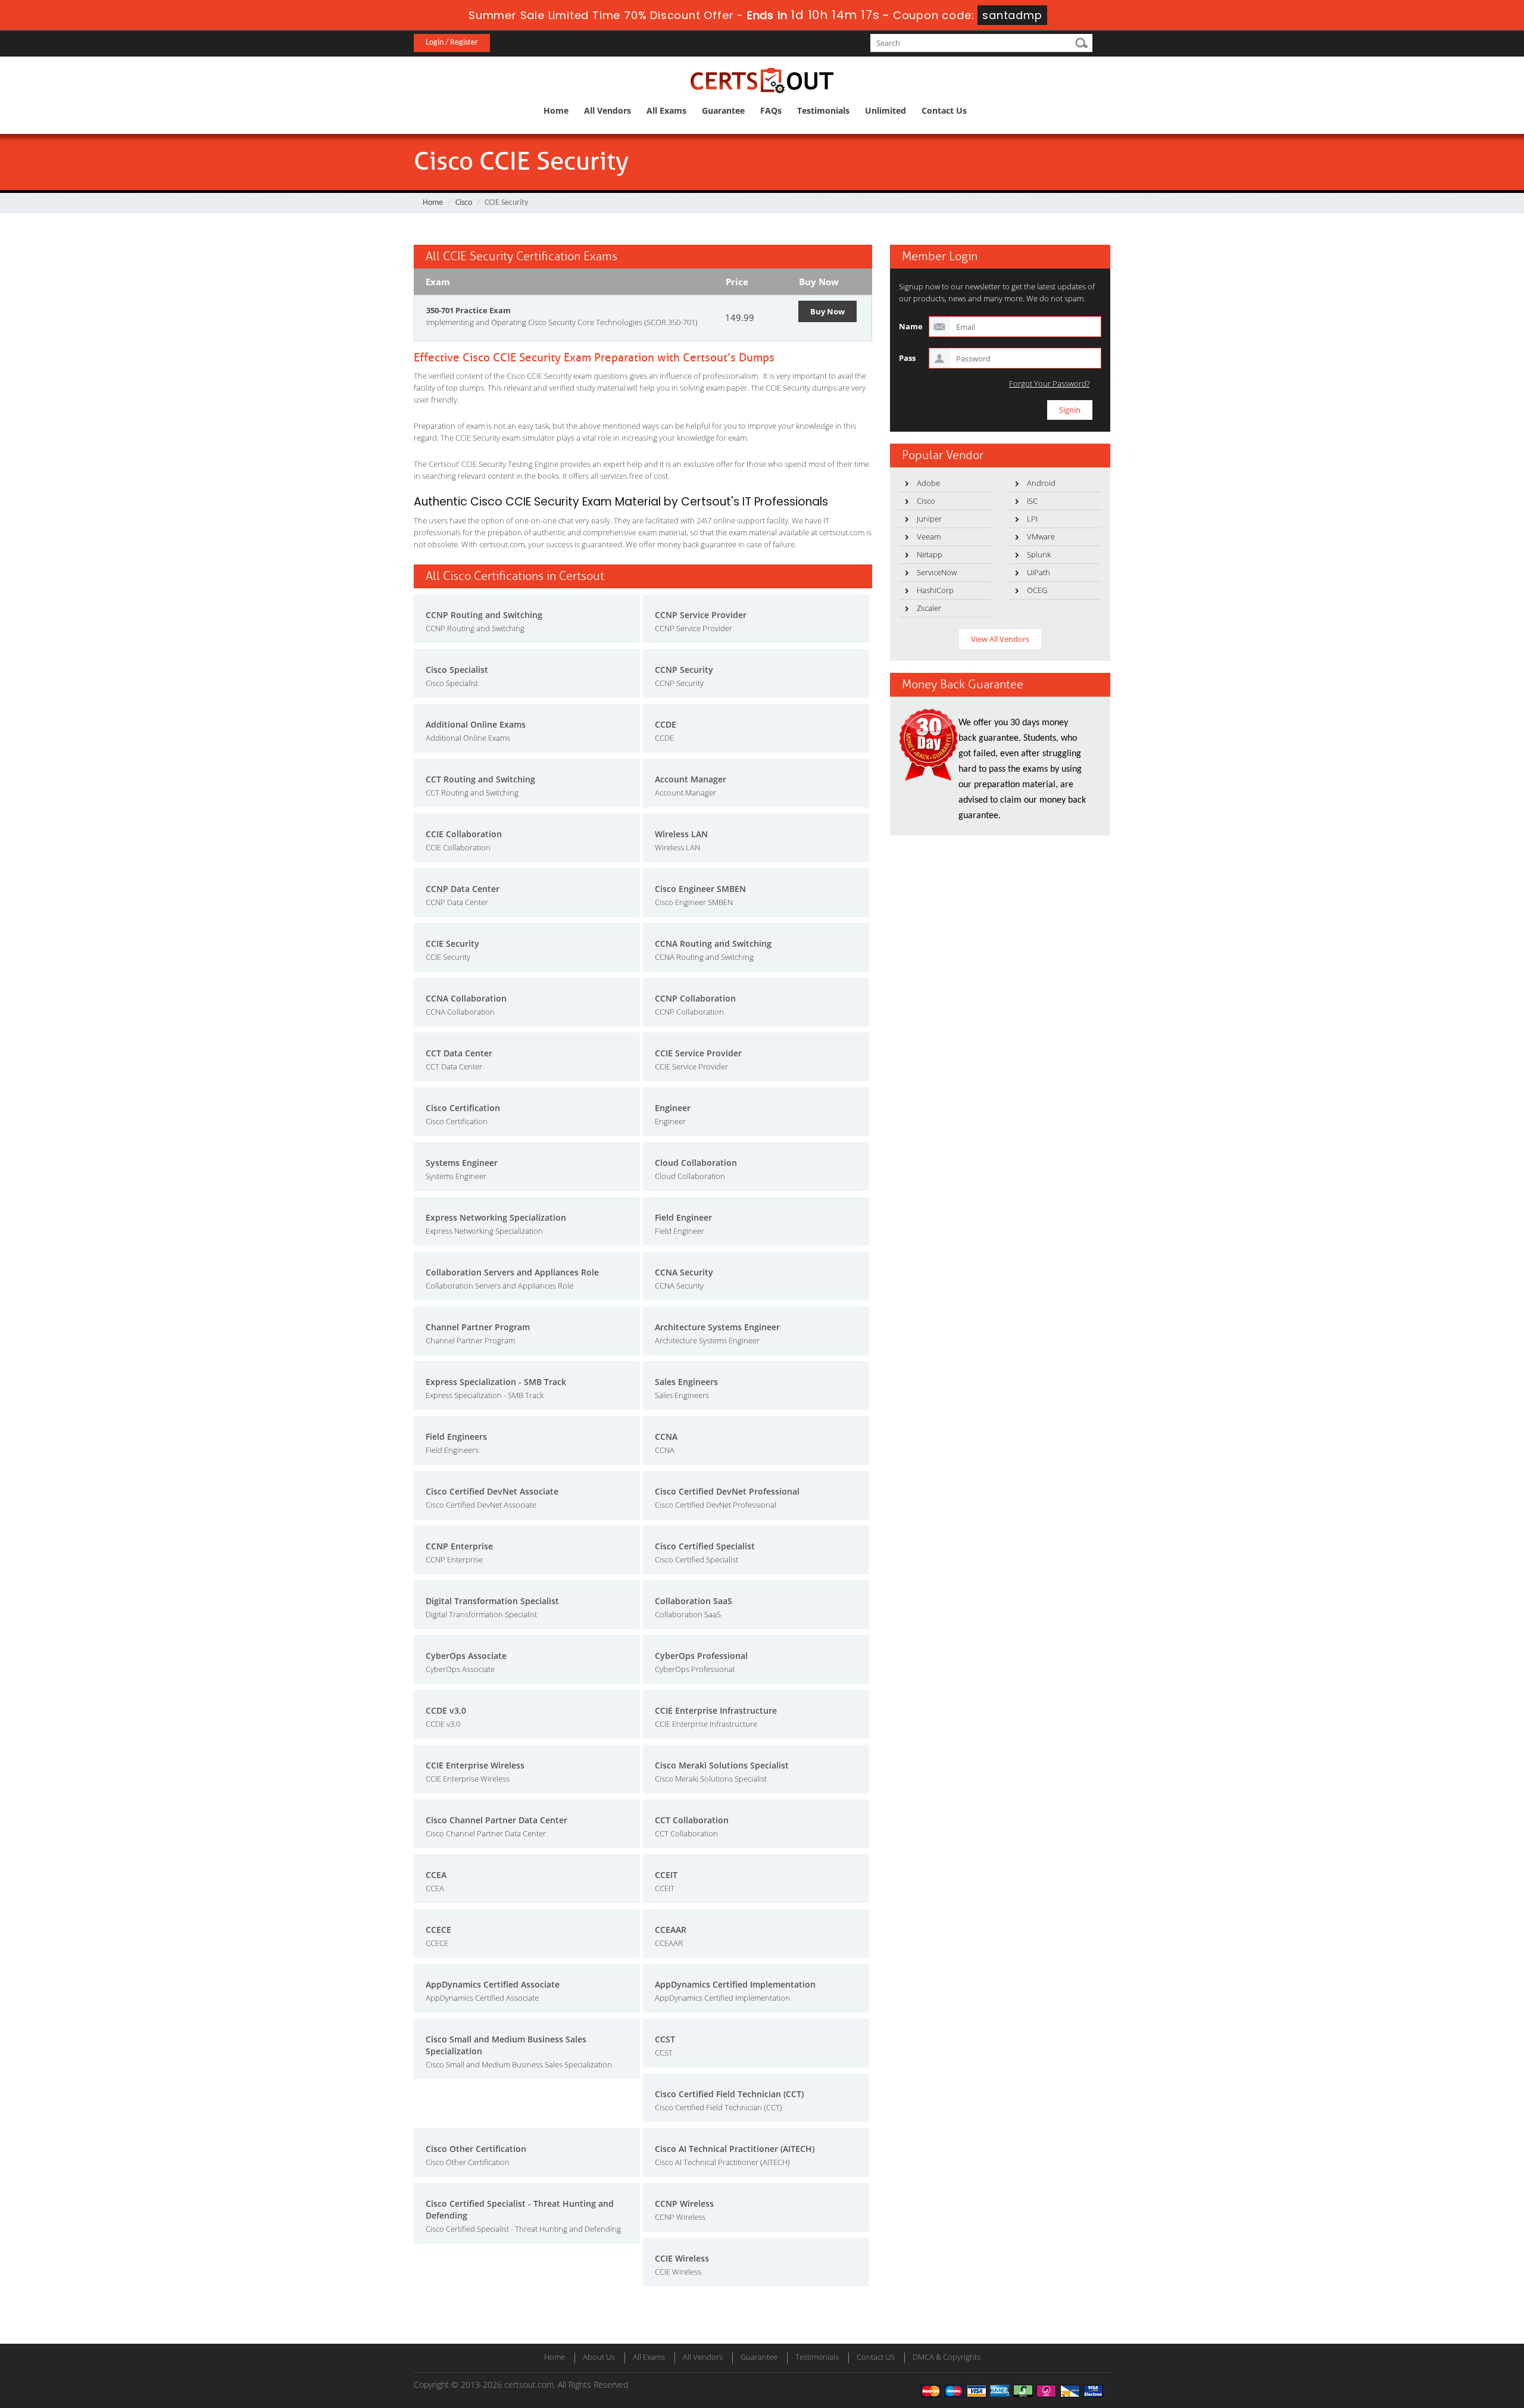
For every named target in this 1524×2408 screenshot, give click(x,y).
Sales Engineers (686, 1382)
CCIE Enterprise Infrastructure (716, 1710)
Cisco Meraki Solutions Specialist (722, 1765)
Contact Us (944, 110)
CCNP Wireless (684, 2203)
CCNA (666, 1437)
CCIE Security (452, 943)
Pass (907, 358)
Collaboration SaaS (694, 1601)
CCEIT (666, 1875)
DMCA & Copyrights (947, 2357)
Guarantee (723, 110)
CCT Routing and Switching (480, 779)
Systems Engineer (462, 1163)
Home (556, 110)
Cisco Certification (463, 1108)
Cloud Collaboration (696, 1163)
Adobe (928, 483)
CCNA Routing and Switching (713, 943)
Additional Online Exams (476, 724)
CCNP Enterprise (459, 1546)
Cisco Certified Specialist (705, 1546)
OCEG (1037, 590)
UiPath (1039, 572)
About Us (599, 2357)
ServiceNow (937, 572)
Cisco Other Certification (476, 2149)
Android (1041, 483)
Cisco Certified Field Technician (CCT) (729, 2094)
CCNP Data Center (463, 889)
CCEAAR (671, 1930)
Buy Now (827, 311)
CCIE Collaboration (464, 834)
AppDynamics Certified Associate (493, 1984)
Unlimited (886, 110)
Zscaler (929, 608)
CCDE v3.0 (446, 1710)
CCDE (666, 724)
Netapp (930, 554)
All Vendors (608, 110)
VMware (1041, 537)
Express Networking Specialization (496, 1217)
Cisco (464, 203)
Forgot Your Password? (1049, 384)
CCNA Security (684, 1272)
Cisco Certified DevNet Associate (492, 1491)
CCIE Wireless (682, 2258)
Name (911, 326)
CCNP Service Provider (701, 615)
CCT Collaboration (692, 1820)
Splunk (1039, 554)
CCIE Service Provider (698, 1053)
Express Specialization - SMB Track (496, 1382)
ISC (1032, 501)
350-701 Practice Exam (469, 310)
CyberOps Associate (466, 1656)
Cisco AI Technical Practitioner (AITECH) (735, 2149)
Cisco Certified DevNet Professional (727, 1491)
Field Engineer (683, 1217)
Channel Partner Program (478, 1327)
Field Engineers (456, 1437)
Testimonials (823, 110)
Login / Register (452, 43)
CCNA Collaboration (466, 998)
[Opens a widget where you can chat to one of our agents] (1442, 2340)
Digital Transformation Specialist (492, 1601)
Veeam (929, 537)
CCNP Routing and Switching (484, 615)
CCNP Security (684, 670)
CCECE (438, 1930)
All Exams (666, 110)
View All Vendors (1000, 639)
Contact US (876, 2357)
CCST (665, 2039)
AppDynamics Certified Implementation (735, 1984)
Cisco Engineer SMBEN (700, 889)
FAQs (771, 110)
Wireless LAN (681, 834)
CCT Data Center (459, 1053)
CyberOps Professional (701, 1656)
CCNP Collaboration (695, 998)
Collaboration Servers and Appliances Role (512, 1272)
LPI (1032, 519)
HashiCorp (935, 590)
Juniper (929, 519)
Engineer (673, 1108)
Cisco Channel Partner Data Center (496, 1820)
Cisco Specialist (457, 670)
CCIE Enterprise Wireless (475, 1765)
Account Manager (691, 779)
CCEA (436, 1875)
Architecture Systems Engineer (717, 1327)
